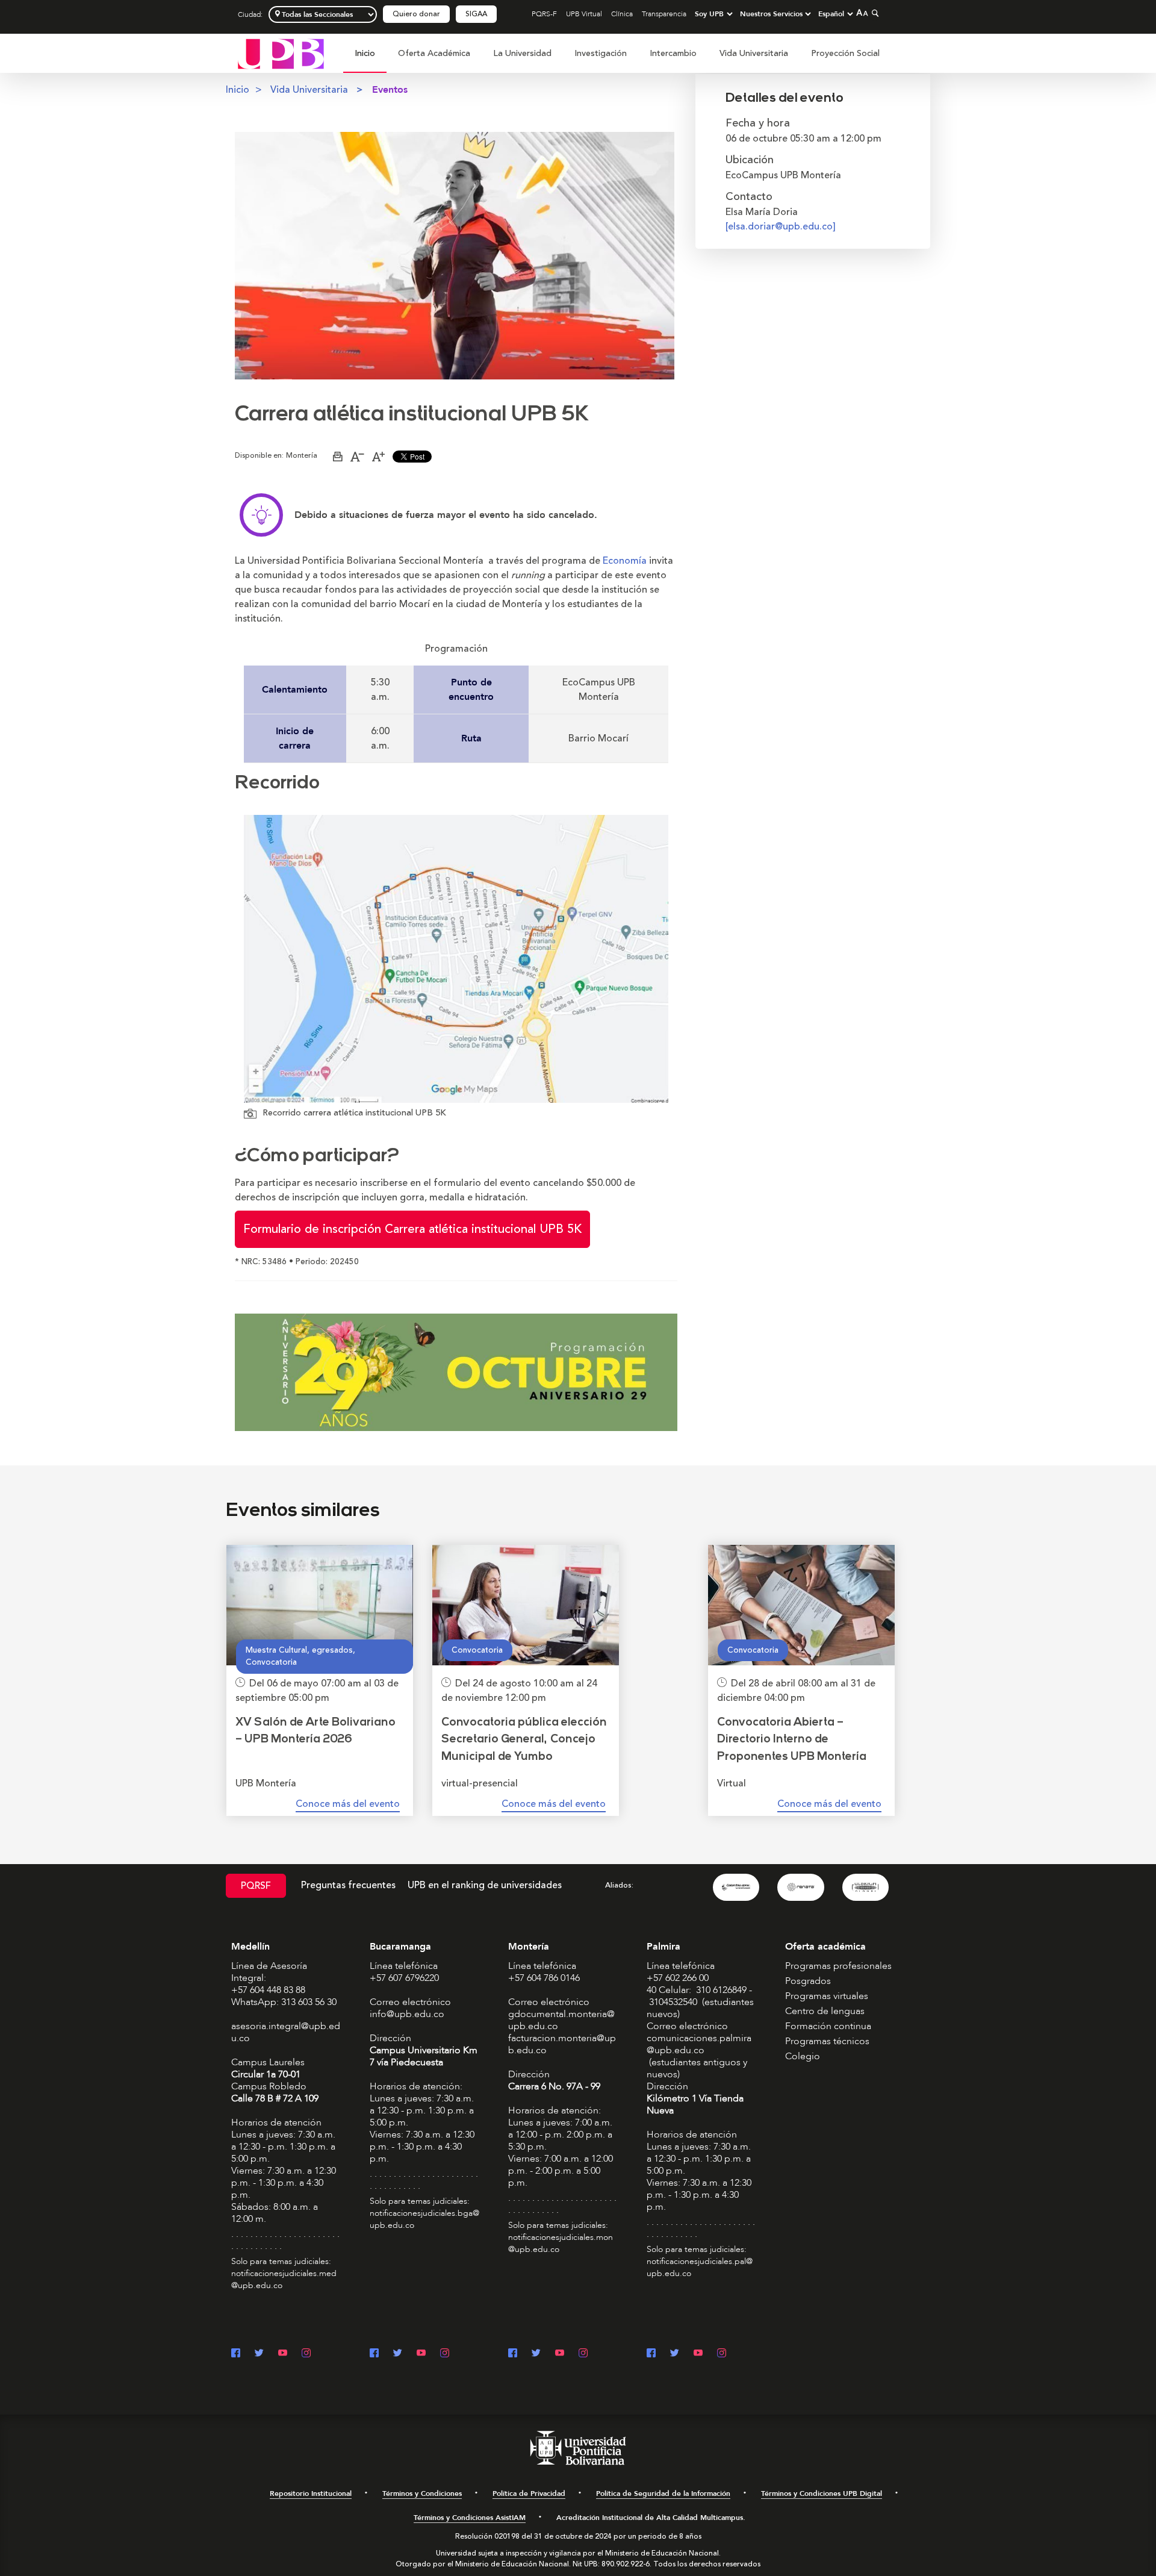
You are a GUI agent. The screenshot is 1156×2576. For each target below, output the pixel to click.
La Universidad (522, 53)
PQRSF (256, 1886)
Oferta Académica (434, 53)
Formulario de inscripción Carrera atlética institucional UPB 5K (412, 1229)
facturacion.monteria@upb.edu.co (562, 2044)
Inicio (365, 53)
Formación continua (828, 2026)
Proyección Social (845, 53)
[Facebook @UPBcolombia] (236, 2354)
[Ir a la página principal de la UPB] (281, 53)
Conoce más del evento (348, 1804)
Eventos (390, 90)
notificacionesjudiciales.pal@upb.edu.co (700, 2267)
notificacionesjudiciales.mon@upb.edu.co (561, 2243)
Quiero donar (416, 14)
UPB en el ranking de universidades (485, 1885)
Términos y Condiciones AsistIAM (470, 2518)
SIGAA (476, 14)
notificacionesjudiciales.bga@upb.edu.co (424, 2219)
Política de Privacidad (529, 2493)
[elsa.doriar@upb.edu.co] (781, 226)
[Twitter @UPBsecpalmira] (675, 2354)
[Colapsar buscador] (874, 13)
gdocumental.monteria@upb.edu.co (561, 2020)
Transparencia (664, 14)
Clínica (622, 14)
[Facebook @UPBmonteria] (513, 2354)
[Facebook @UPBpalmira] (651, 2354)
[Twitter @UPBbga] (398, 2354)
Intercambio (673, 53)
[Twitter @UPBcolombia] (259, 2354)
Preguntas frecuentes (348, 1885)
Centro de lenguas (825, 2011)
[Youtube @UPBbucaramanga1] (421, 2354)
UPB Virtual (584, 14)
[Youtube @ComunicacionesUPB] (283, 2354)
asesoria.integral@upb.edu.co (286, 2032)
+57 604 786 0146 (544, 1978)
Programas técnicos (827, 2041)
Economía (625, 561)
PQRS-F (544, 14)
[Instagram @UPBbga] (445, 2354)
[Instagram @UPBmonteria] (583, 2354)
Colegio (803, 2056)
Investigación (601, 53)
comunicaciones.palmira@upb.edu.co (699, 2044)
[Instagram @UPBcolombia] (306, 2354)
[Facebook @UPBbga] (374, 2354)
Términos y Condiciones (422, 2493)
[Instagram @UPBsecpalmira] (722, 2354)
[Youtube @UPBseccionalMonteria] (560, 2354)
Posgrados (808, 1981)
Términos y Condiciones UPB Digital (822, 2493)
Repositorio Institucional (311, 2493)
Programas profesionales (838, 1966)
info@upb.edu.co (407, 2014)
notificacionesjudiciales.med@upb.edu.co (284, 2279)
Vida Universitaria (754, 53)
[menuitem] (365, 60)
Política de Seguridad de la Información (663, 2493)
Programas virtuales (827, 1996)
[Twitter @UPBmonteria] (536, 2354)
